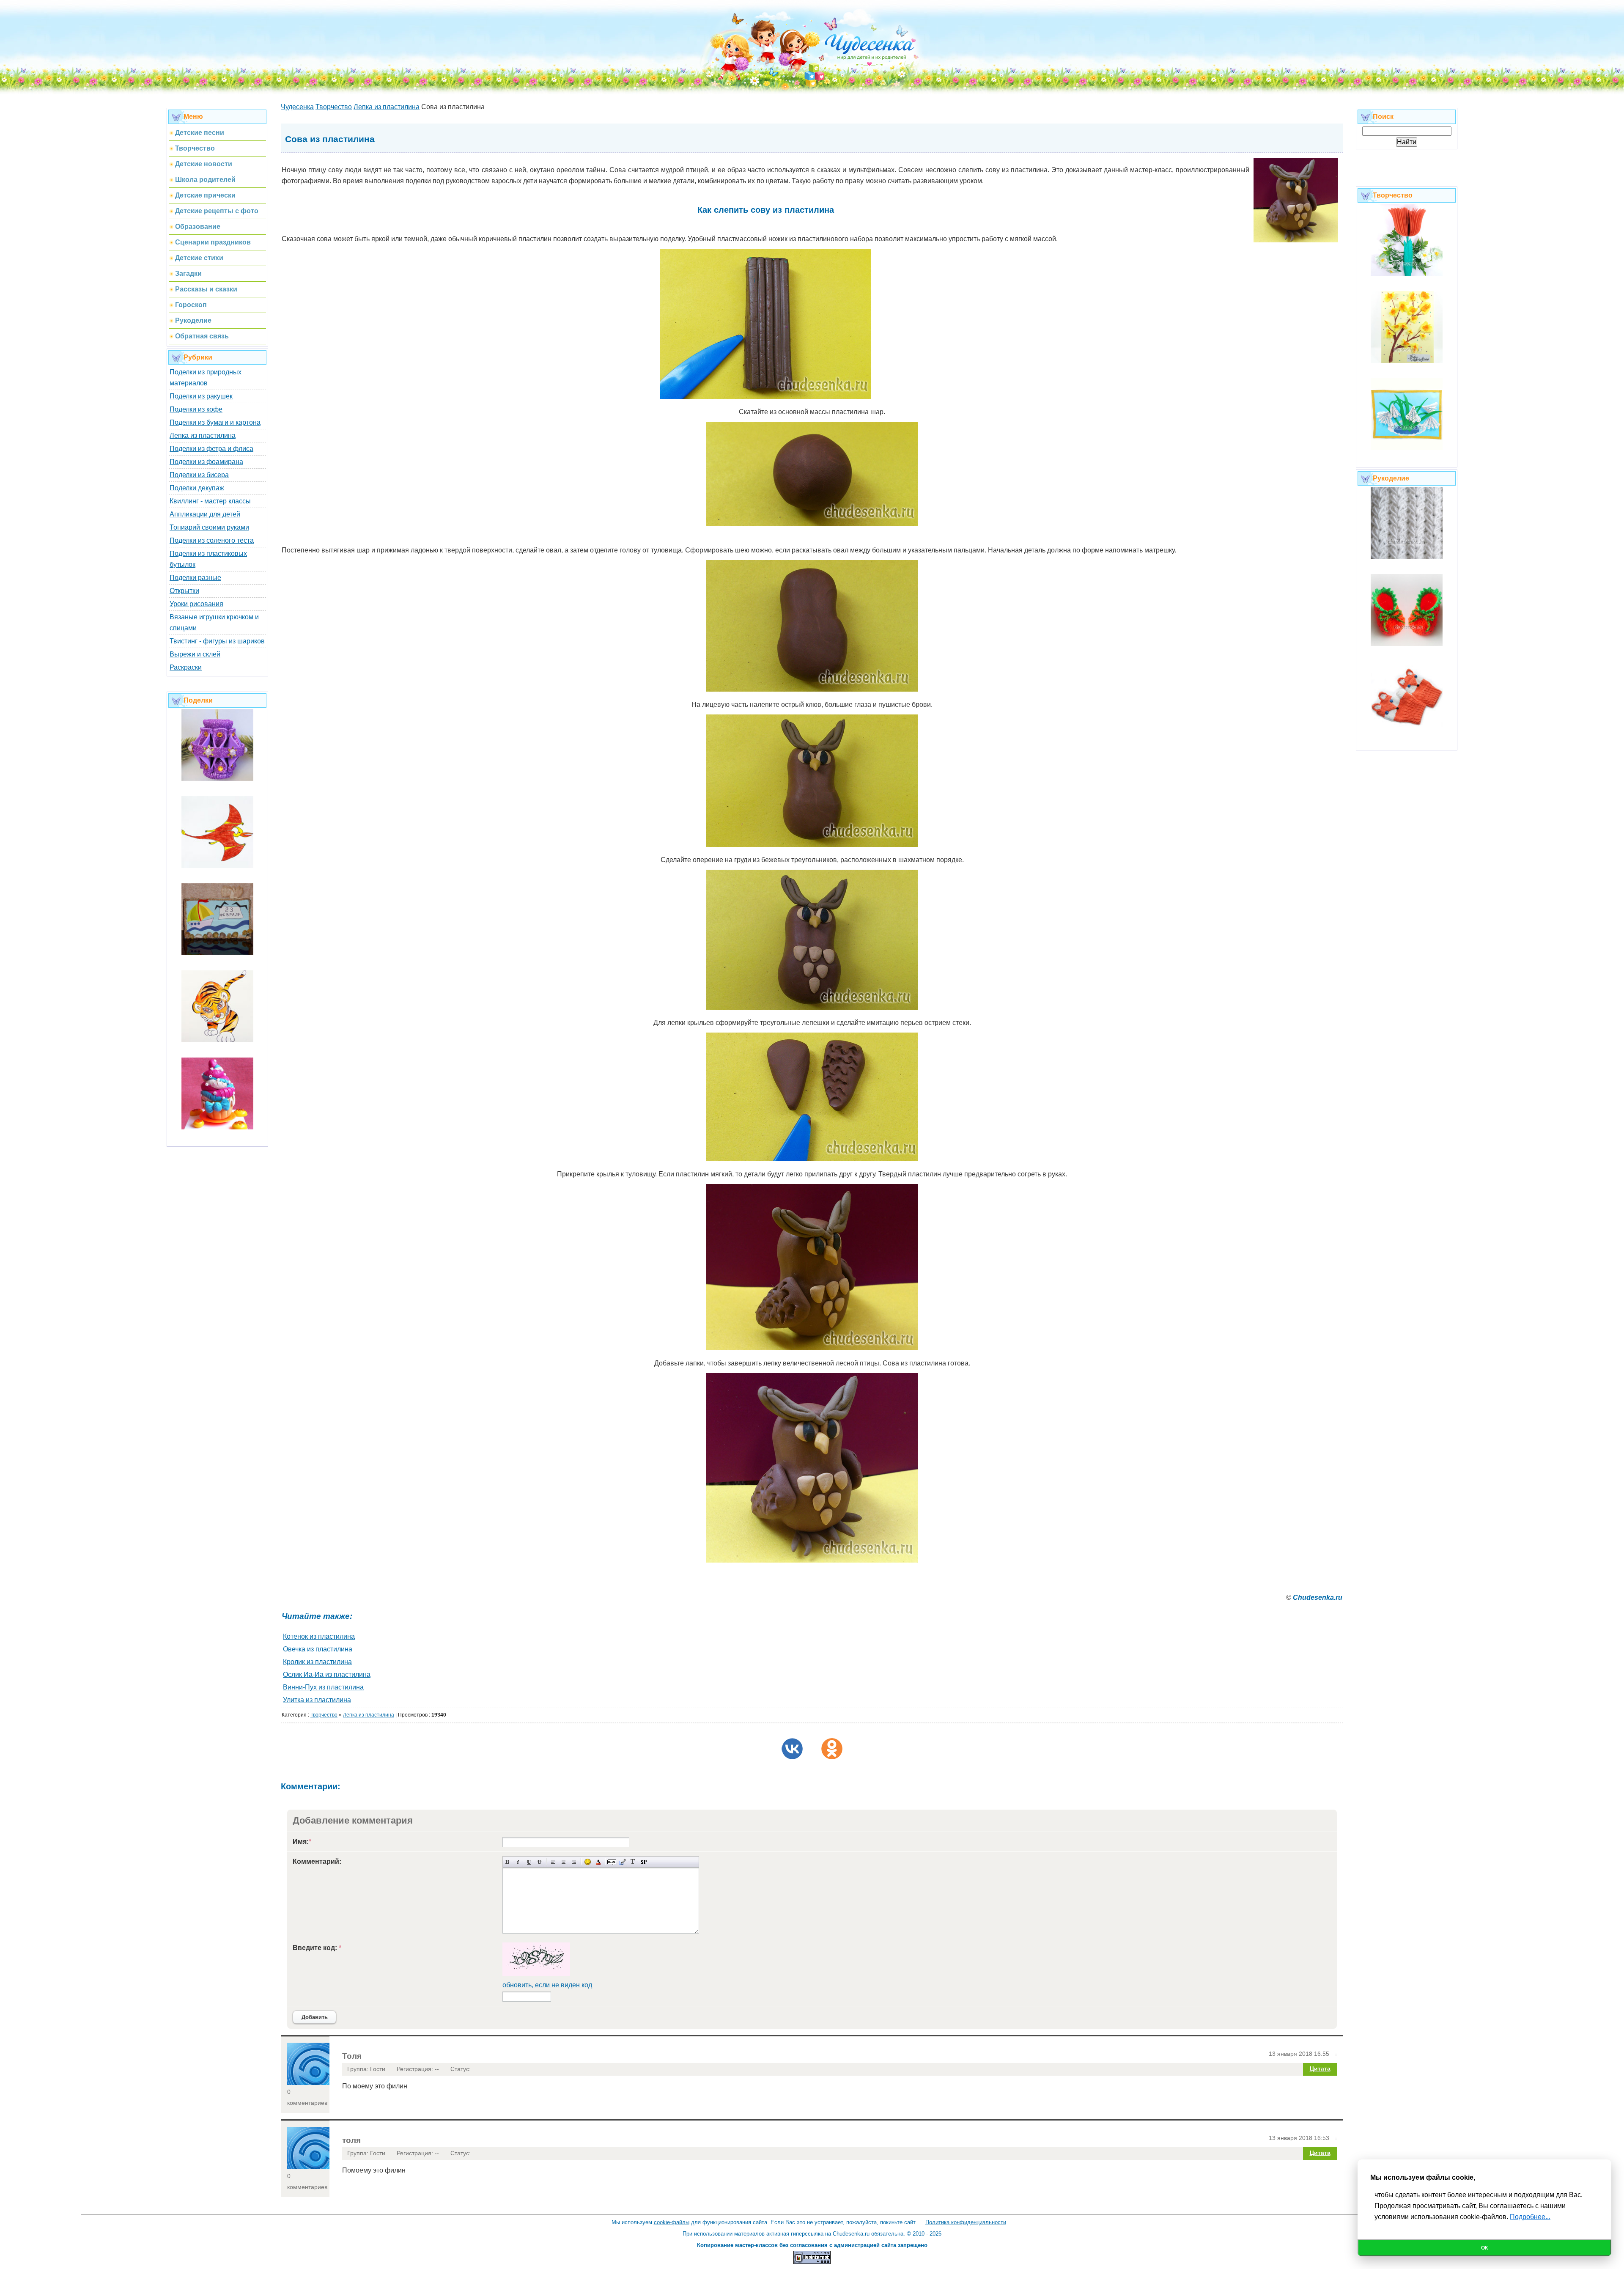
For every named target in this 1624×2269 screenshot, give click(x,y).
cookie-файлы (672, 2222)
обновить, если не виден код (547, 1985)
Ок (1484, 2248)
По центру (564, 1862)
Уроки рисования (196, 604)
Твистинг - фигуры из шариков (217, 641)
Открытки (184, 591)
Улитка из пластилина (317, 1700)
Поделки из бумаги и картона (215, 422)
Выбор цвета (598, 1862)
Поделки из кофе (196, 409)
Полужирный (508, 1862)
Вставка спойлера (643, 1862)
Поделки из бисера (199, 475)
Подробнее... (1530, 2217)
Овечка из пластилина (318, 1649)
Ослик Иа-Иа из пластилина (327, 1674)
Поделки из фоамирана (206, 462)
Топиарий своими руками (209, 527)
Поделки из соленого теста (212, 540)
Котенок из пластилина (319, 1636)
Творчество (324, 1715)
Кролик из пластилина (317, 1662)
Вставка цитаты (622, 1862)
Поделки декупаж (197, 488)
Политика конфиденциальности (966, 2222)
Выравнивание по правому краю (574, 1862)
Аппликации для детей (205, 514)
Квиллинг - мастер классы (210, 501)
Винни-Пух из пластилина (323, 1687)
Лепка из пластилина (203, 435)
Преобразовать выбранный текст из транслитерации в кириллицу (633, 1862)
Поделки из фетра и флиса (211, 449)
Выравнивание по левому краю (553, 1862)
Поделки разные (195, 578)
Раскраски (186, 667)
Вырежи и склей (195, 654)
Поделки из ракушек (201, 396)
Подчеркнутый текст (529, 1862)
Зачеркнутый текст (539, 1862)
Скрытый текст (612, 1862)
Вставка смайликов (588, 1862)
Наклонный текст (518, 1862)
